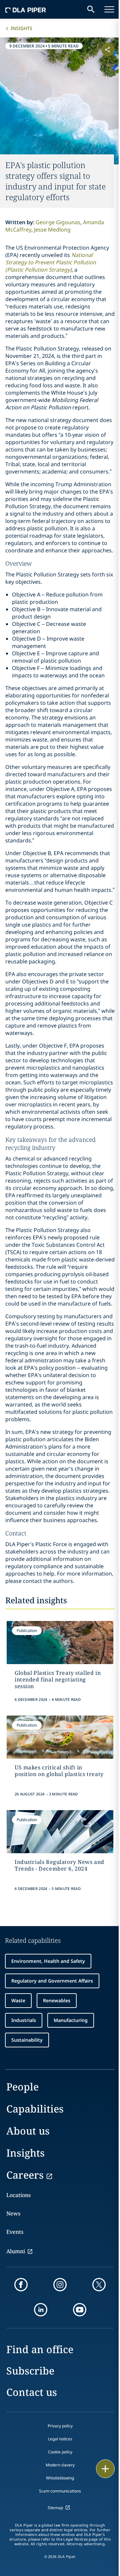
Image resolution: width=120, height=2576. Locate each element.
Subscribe (30, 2371)
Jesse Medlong (52, 230)
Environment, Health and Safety (48, 1961)
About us (28, 2131)
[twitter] (99, 2285)
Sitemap (55, 2508)
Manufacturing (71, 2020)
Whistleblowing (60, 2478)
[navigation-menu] (109, 9)
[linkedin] (41, 2310)
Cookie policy (60, 2452)
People (22, 2087)
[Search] (91, 9)
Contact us (32, 2392)
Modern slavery (60, 2465)
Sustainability (27, 2040)
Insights (21, 28)
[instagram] (60, 2285)
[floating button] (105, 2469)
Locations (18, 2195)
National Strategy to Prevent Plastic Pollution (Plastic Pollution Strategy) (51, 262)
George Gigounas (58, 222)
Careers (25, 2175)
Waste (18, 2000)
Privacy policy (60, 2426)
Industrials (24, 2020)
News (13, 2213)
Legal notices (60, 2439)
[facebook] (21, 2285)
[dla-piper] (26, 9)
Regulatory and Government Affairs (52, 1981)
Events (15, 2232)
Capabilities (35, 2109)
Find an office (40, 2349)
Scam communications (60, 2491)
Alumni (16, 2251)
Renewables (57, 2000)
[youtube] (80, 2310)
